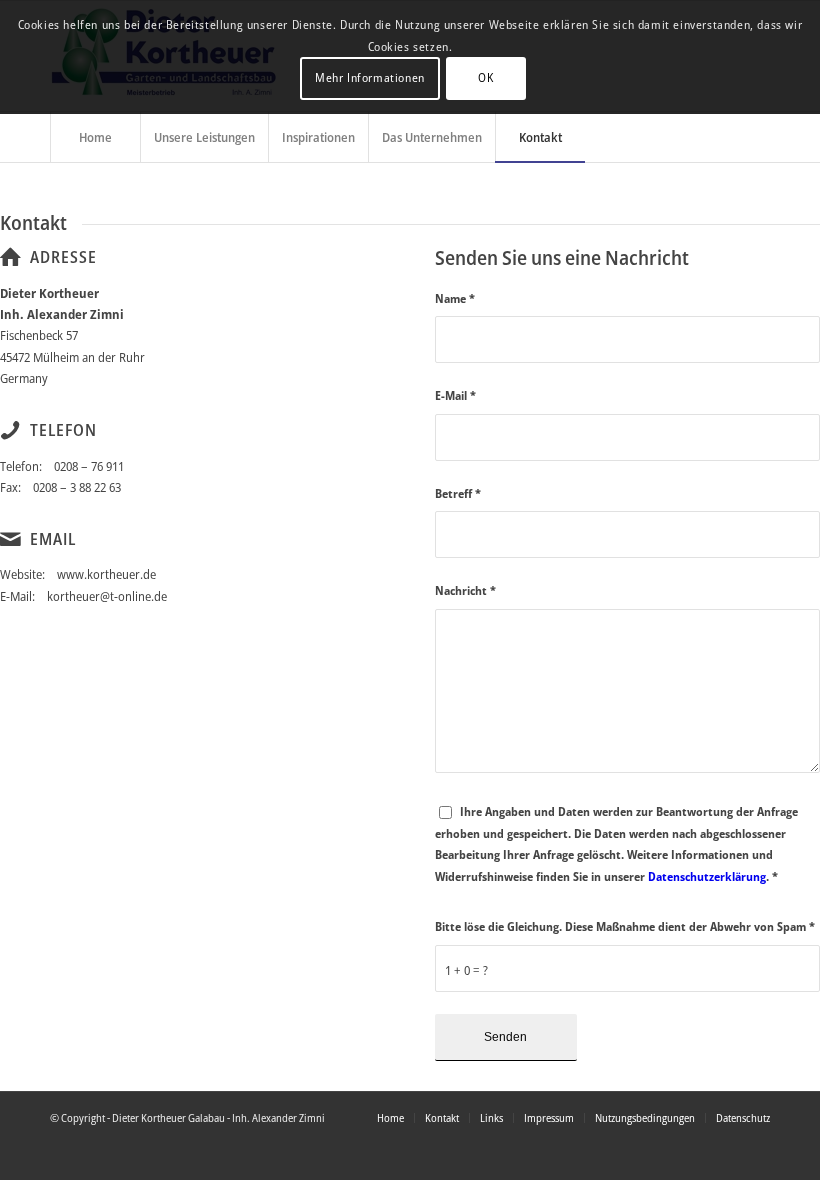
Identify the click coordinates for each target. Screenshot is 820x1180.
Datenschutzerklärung (707, 876)
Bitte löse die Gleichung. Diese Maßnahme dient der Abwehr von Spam (625, 926)
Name (455, 298)
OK (485, 77)
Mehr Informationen (370, 77)
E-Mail (455, 395)
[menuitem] (95, 137)
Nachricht (465, 590)
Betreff (458, 493)
